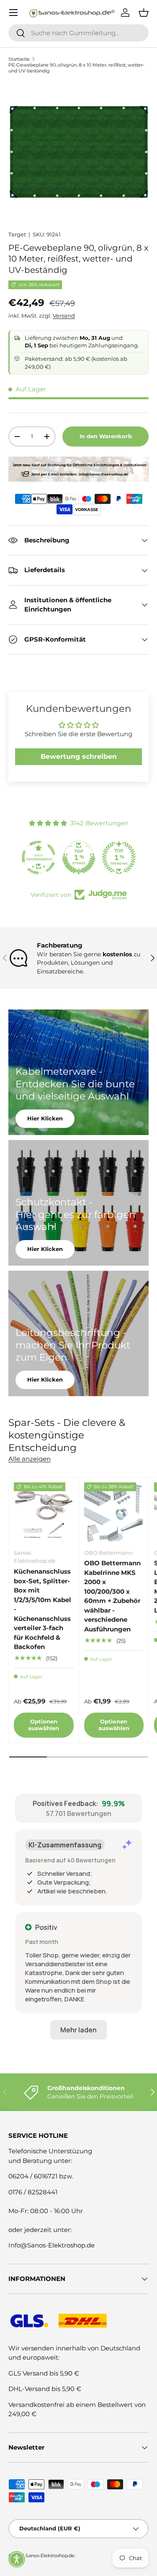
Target (17, 234)
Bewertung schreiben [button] (79, 756)
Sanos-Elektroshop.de (50, 2555)
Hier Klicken (45, 1118)
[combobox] (78, 33)
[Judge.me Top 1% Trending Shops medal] (119, 858)
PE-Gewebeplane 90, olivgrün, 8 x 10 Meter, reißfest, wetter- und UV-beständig (76, 68)
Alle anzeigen (30, 1459)
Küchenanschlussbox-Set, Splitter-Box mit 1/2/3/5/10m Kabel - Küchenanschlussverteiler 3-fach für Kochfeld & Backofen (42, 1609)
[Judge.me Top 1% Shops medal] (79, 858)
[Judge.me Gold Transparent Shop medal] (39, 858)
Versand (64, 316)
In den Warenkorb (106, 436)
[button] (17, 2559)
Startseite (19, 59)
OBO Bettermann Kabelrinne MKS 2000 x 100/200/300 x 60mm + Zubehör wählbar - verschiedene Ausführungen (112, 1596)
